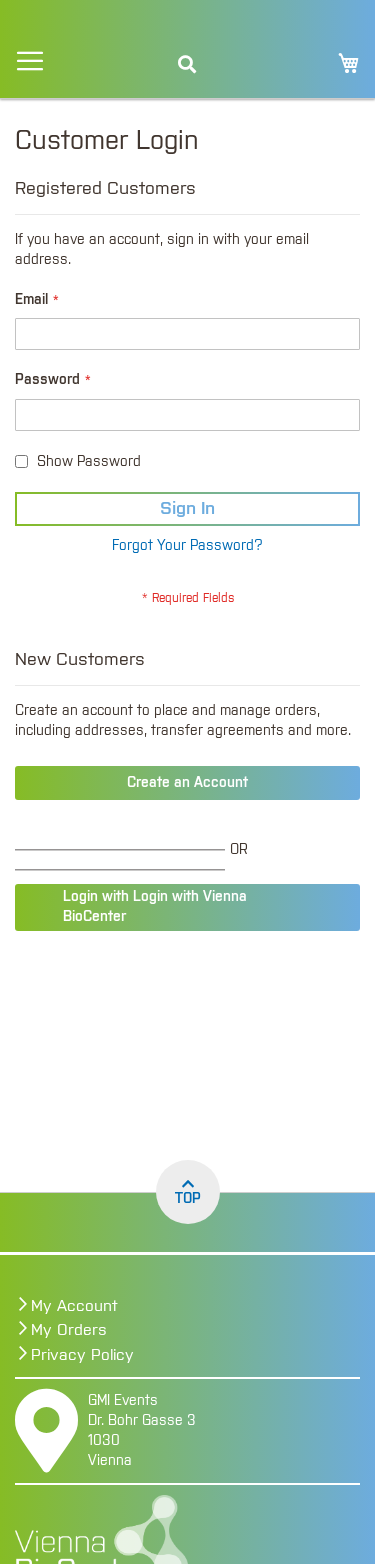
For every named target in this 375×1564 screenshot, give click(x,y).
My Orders (69, 1330)
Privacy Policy (82, 1355)
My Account (74, 1306)
